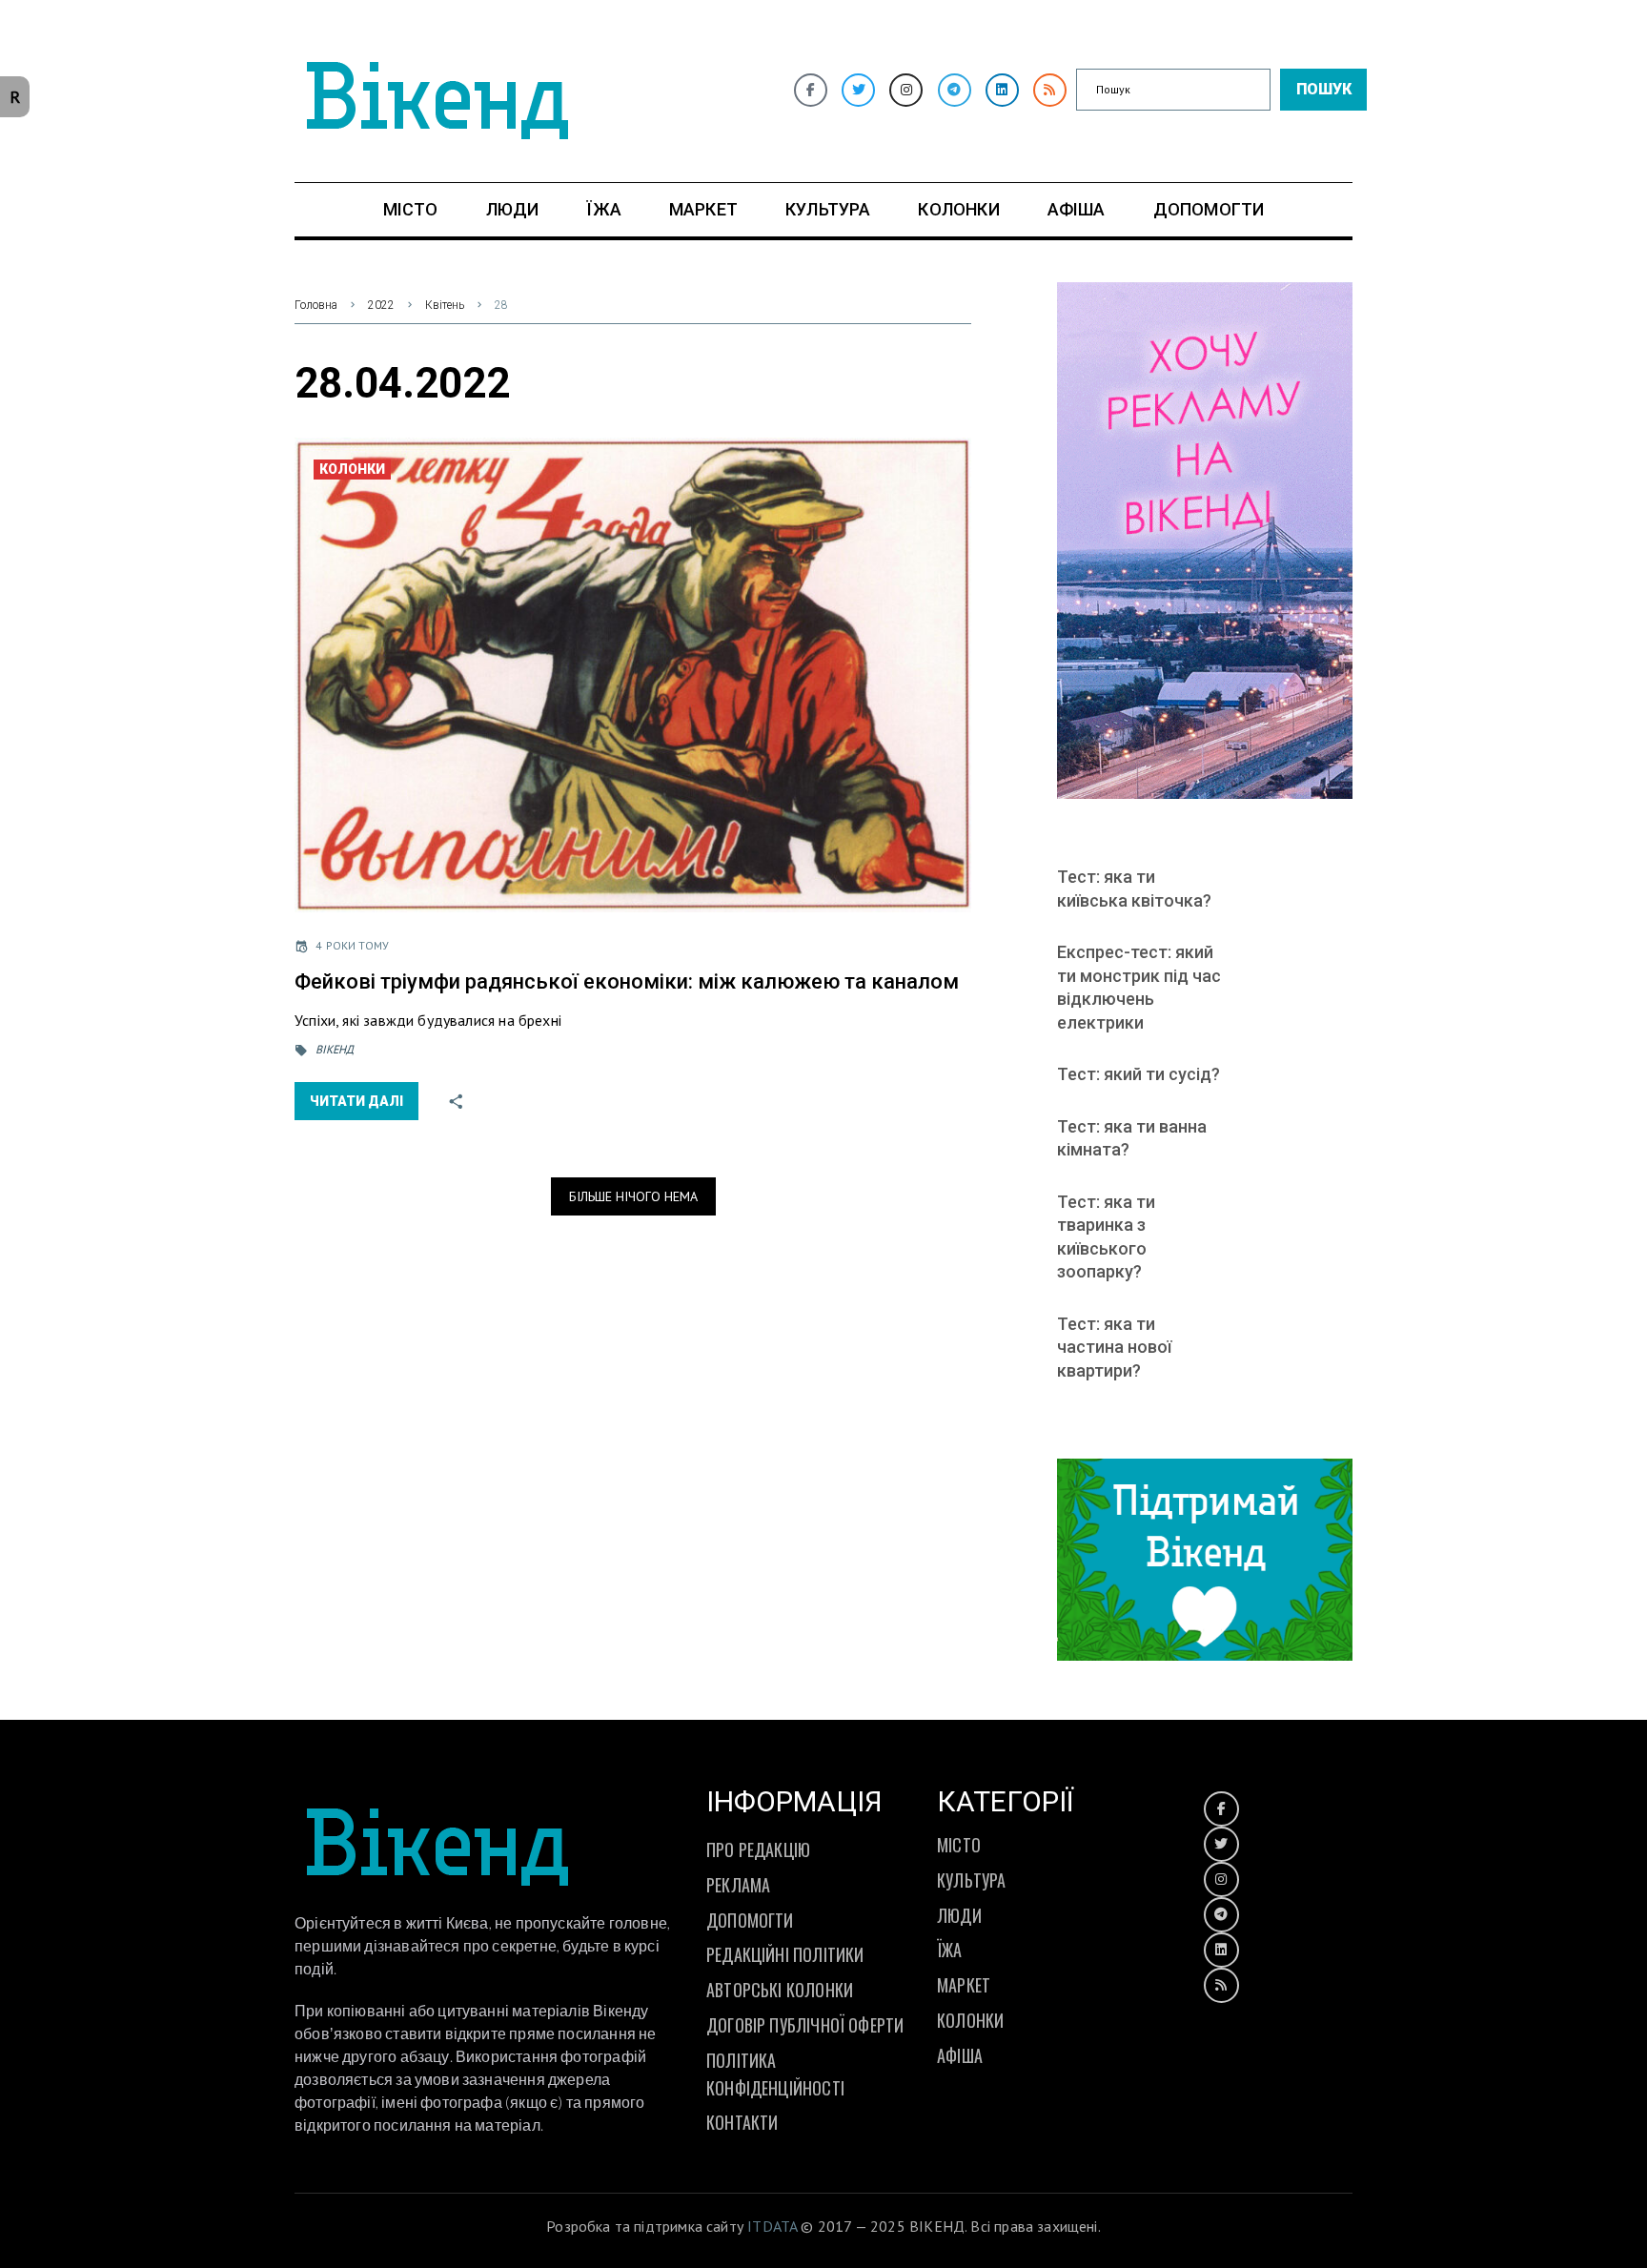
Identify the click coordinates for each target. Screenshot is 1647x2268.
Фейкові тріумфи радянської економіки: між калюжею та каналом (627, 981)
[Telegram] (955, 90)
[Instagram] (906, 90)
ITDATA (772, 2226)
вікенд (335, 1049)
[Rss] (1050, 90)
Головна (316, 305)
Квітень (445, 305)
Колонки (352, 469)
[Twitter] (858, 90)
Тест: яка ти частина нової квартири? (1114, 1347)
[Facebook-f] (811, 90)
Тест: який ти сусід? (1139, 1074)
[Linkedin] (1002, 90)
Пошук (1324, 89)
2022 (381, 305)
